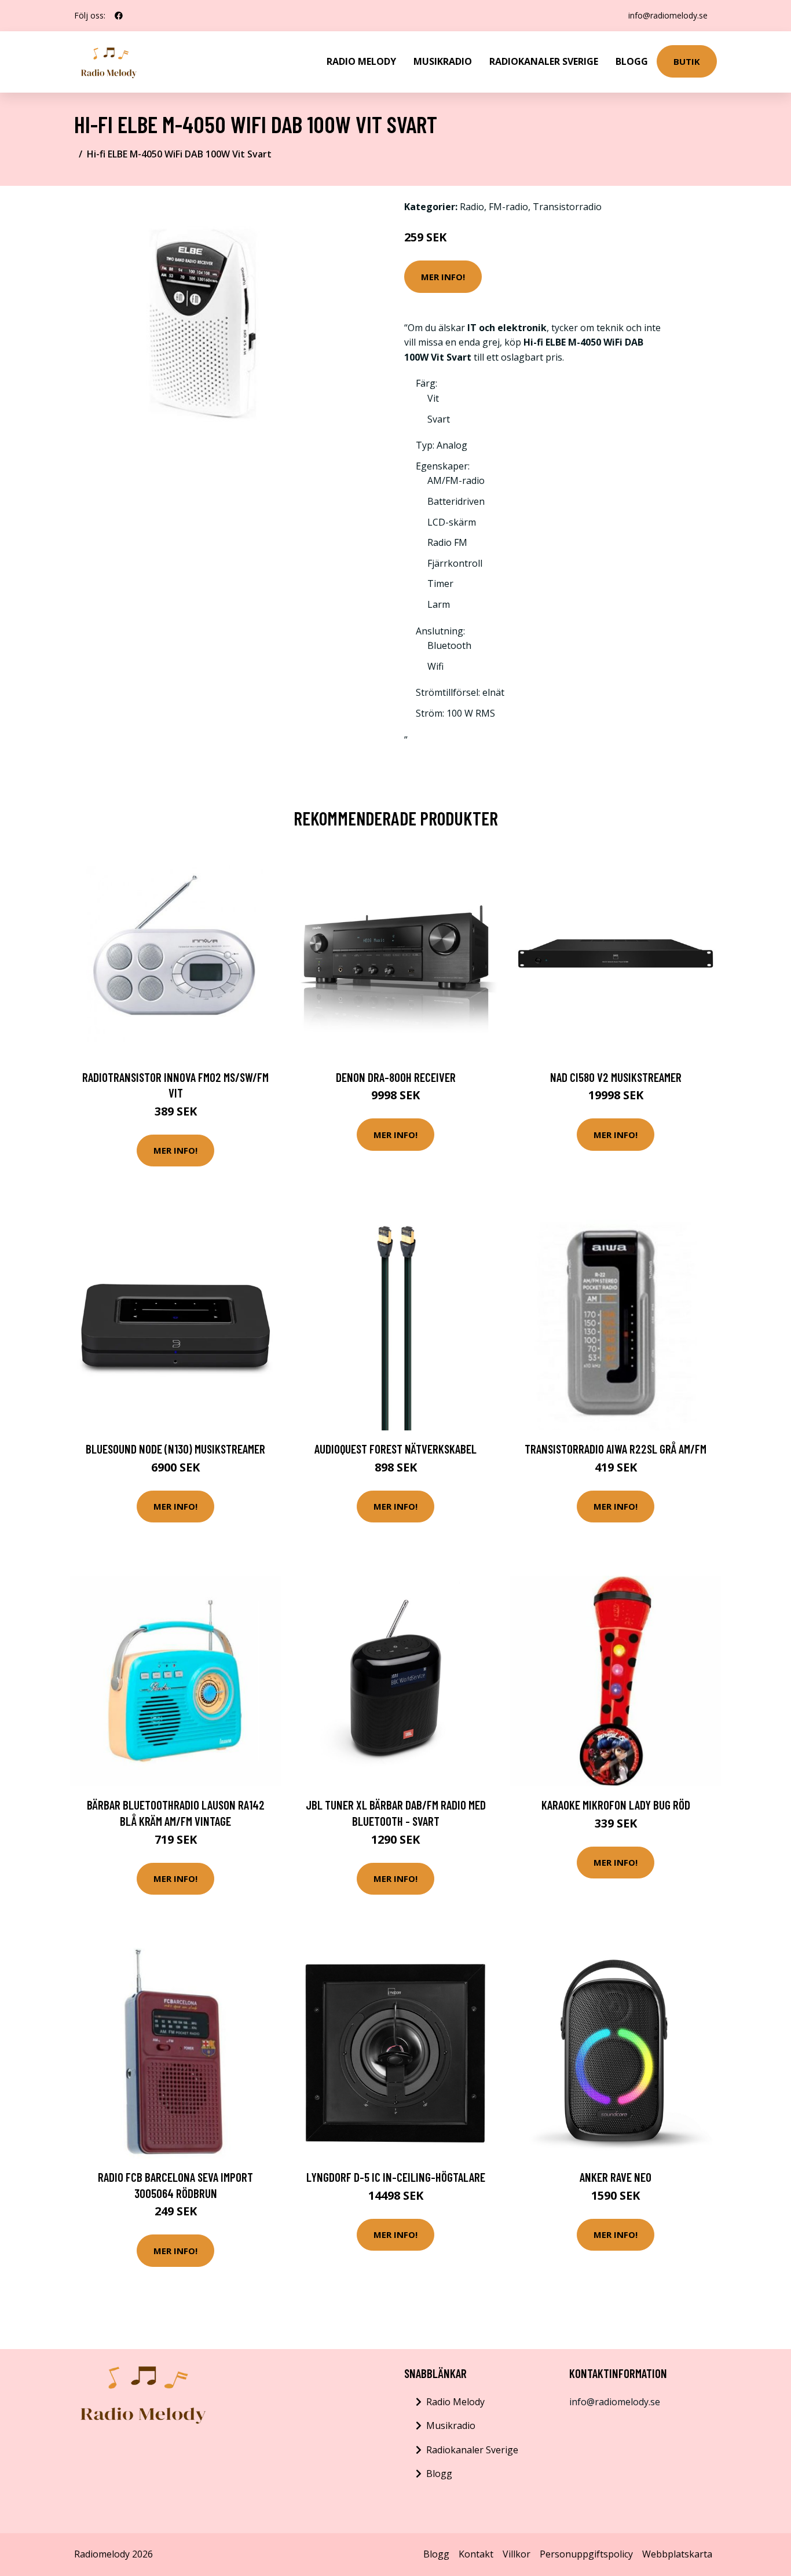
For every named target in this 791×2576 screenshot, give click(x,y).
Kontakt (476, 2554)
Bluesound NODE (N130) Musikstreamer (175, 1449)
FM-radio (508, 207)
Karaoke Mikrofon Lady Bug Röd (616, 1805)
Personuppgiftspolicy (586, 2554)
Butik (687, 61)
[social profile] (119, 16)
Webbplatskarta (677, 2554)
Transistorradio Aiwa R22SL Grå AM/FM (616, 1449)
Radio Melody (361, 61)
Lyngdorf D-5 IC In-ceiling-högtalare (396, 2177)
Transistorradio (567, 207)
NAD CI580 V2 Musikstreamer (616, 1077)
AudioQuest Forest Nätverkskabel (395, 1449)
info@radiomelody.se (668, 15)
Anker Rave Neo (616, 2177)
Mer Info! (443, 277)
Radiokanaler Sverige (544, 61)
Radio (472, 207)
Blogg (632, 61)
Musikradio (443, 61)
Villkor (517, 2554)
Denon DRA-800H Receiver (396, 1077)
